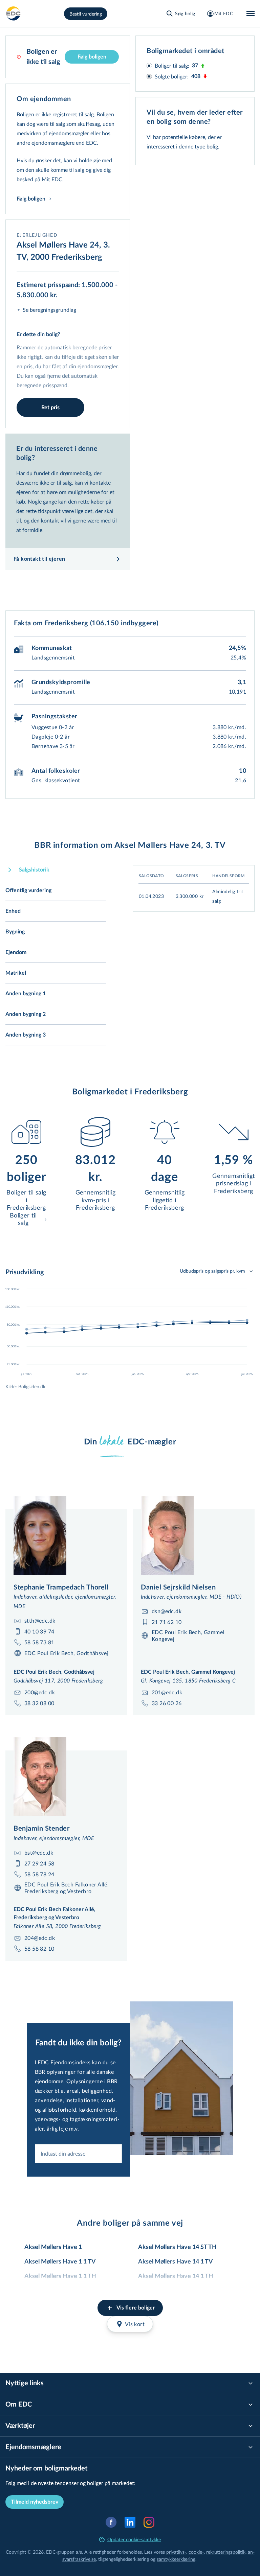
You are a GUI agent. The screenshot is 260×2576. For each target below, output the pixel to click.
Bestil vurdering (86, 14)
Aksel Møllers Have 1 (53, 2247)
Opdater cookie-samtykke (134, 2539)
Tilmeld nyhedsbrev (35, 2502)
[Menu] (251, 14)
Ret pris (50, 408)
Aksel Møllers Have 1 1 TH (60, 2276)
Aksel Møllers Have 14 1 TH (176, 2276)
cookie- (196, 2552)
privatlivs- (176, 2552)
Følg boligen (92, 57)
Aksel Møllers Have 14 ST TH (177, 2247)
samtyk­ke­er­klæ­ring (176, 2559)
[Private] (14, 14)
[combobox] (78, 2154)
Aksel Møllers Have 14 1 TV (176, 2262)
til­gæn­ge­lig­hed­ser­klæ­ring (124, 2559)
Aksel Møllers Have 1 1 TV (60, 2262)
